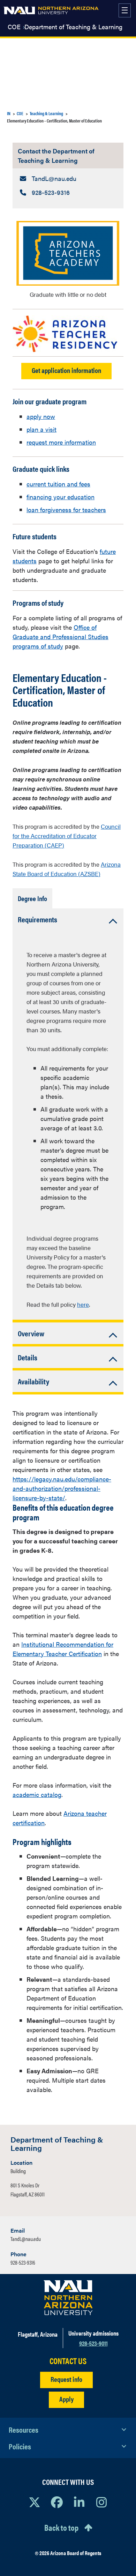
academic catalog (37, 1794)
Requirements (37, 919)
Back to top (61, 2527)
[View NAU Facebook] (57, 2502)
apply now (41, 416)
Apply (66, 2399)
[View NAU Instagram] (101, 2502)
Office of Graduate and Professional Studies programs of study (61, 637)
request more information (61, 442)
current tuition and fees (58, 484)
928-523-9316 (23, 2262)
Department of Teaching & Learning (73, 27)
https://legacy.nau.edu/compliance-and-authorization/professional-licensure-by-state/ (62, 1488)
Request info (66, 2379)
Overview (31, 1333)
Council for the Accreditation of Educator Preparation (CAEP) (67, 836)
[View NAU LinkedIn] (79, 2502)
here (83, 1304)
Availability (33, 1381)
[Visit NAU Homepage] (68, 2298)
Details (28, 1357)
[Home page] (51, 10)
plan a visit (41, 429)
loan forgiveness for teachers (66, 510)
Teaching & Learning (46, 113)
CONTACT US (68, 2361)
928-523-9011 (93, 2343)
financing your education (61, 497)
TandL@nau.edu (26, 2239)
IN (9, 113)
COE (14, 27)
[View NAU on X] (35, 2502)
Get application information (66, 370)
